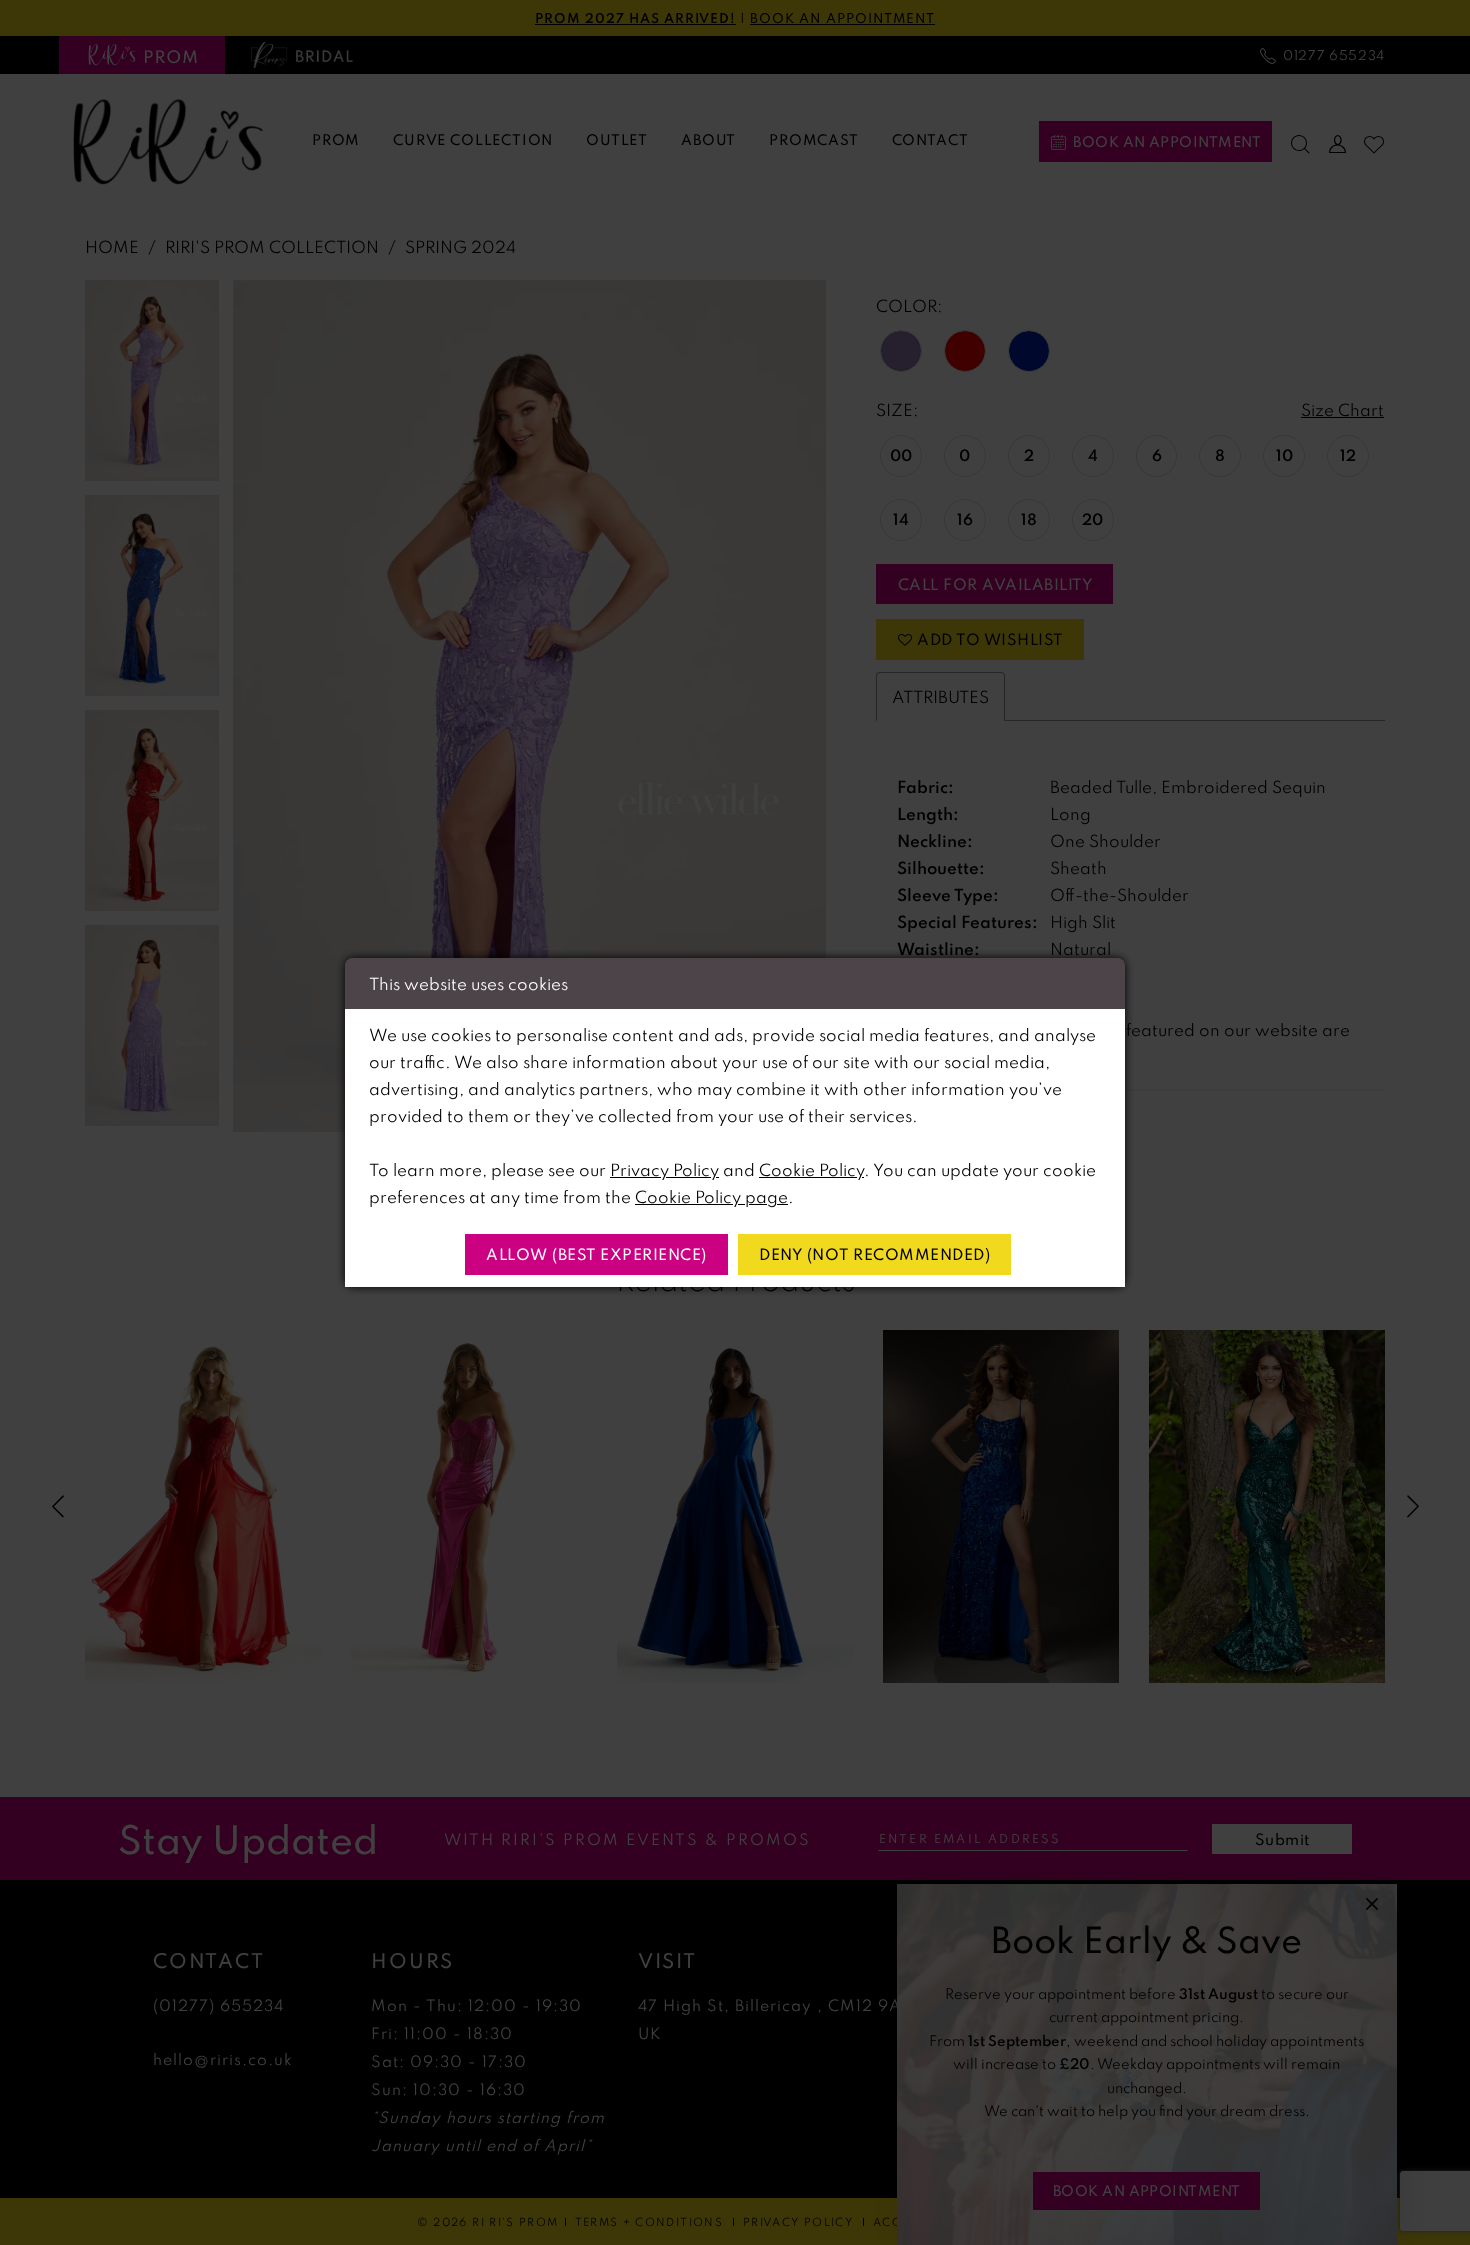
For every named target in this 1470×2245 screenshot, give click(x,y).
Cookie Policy (811, 1169)
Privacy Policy (664, 1169)
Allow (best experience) (596, 1254)
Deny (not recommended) (874, 1254)
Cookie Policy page (711, 1196)
